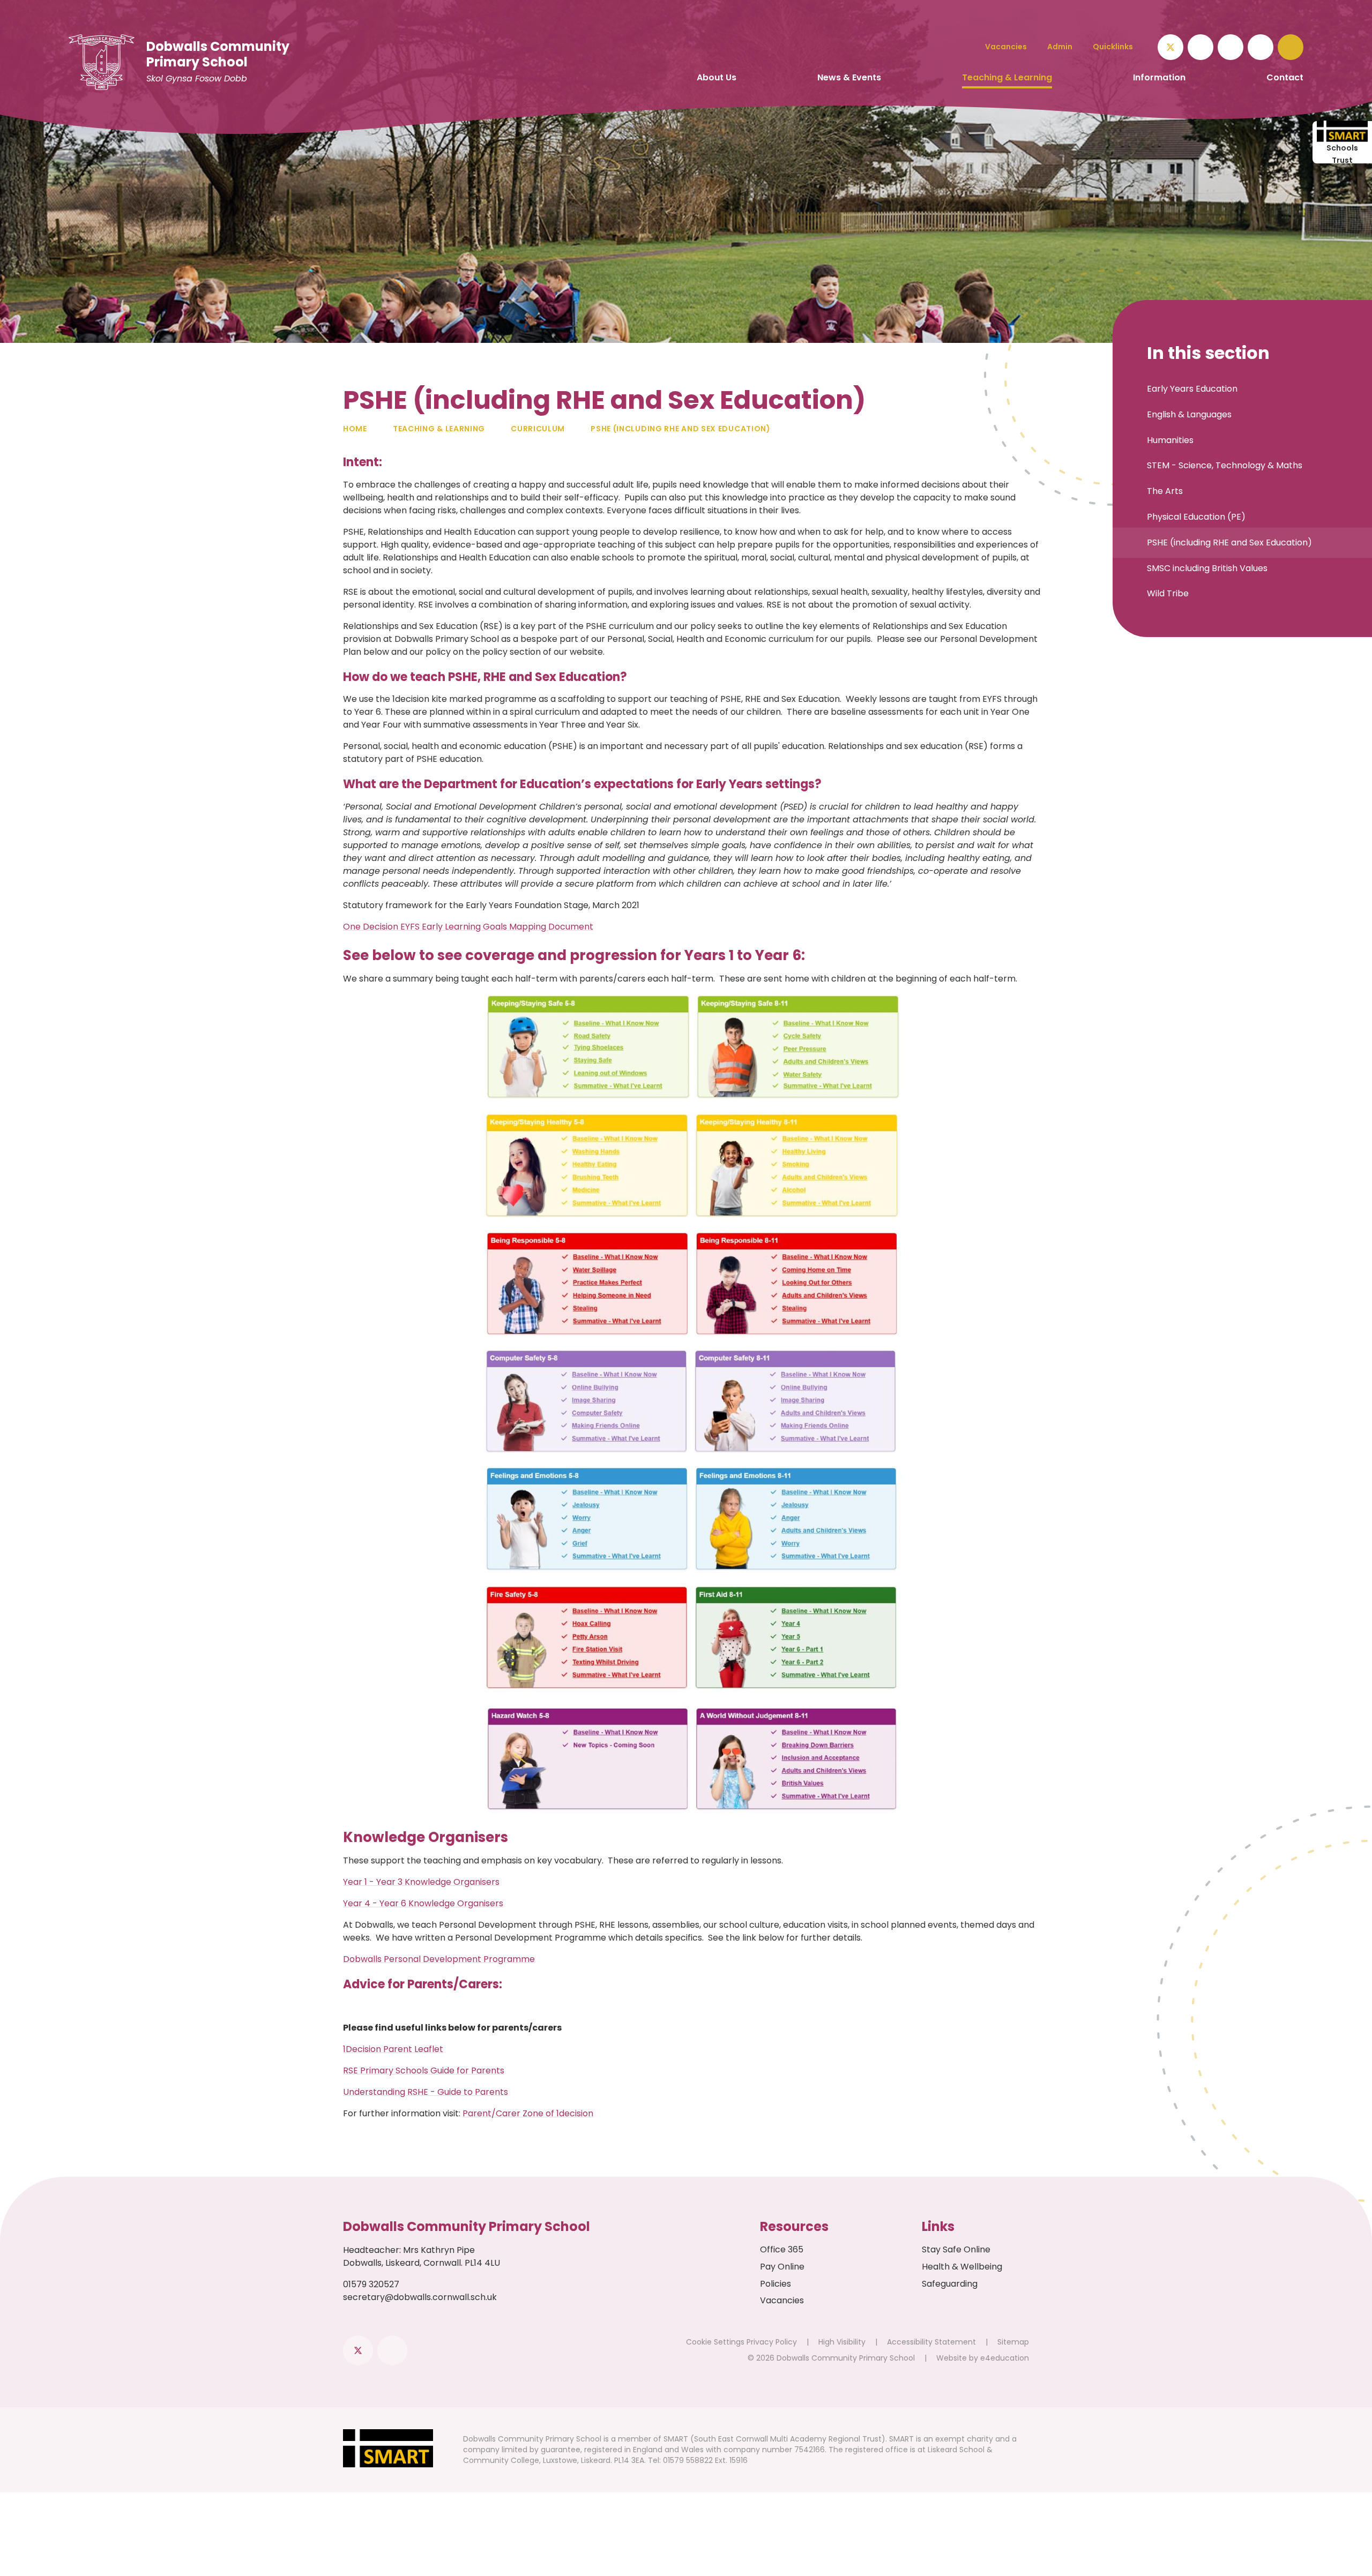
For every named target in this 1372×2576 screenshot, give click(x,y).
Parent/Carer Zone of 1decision (528, 2113)
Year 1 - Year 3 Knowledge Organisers (421, 1882)
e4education (1005, 2358)
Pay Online (782, 2267)
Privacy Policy (772, 2342)
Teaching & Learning (439, 429)
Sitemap (1013, 2342)
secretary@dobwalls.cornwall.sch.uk (420, 2297)
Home (355, 429)
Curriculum (538, 429)
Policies (776, 2284)
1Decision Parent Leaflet (393, 2049)
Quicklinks (1113, 47)
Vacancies (782, 2300)
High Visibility (842, 2342)
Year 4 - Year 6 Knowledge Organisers (423, 1903)
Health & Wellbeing (962, 2267)
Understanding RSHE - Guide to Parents (426, 2092)
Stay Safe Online (956, 2249)
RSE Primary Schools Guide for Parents (424, 2070)
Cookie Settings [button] (715, 2342)
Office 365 (782, 2249)
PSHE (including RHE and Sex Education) (681, 429)
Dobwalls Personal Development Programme (439, 1959)
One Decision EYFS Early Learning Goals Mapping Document (468, 927)
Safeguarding (950, 2284)
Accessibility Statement (931, 2342)
